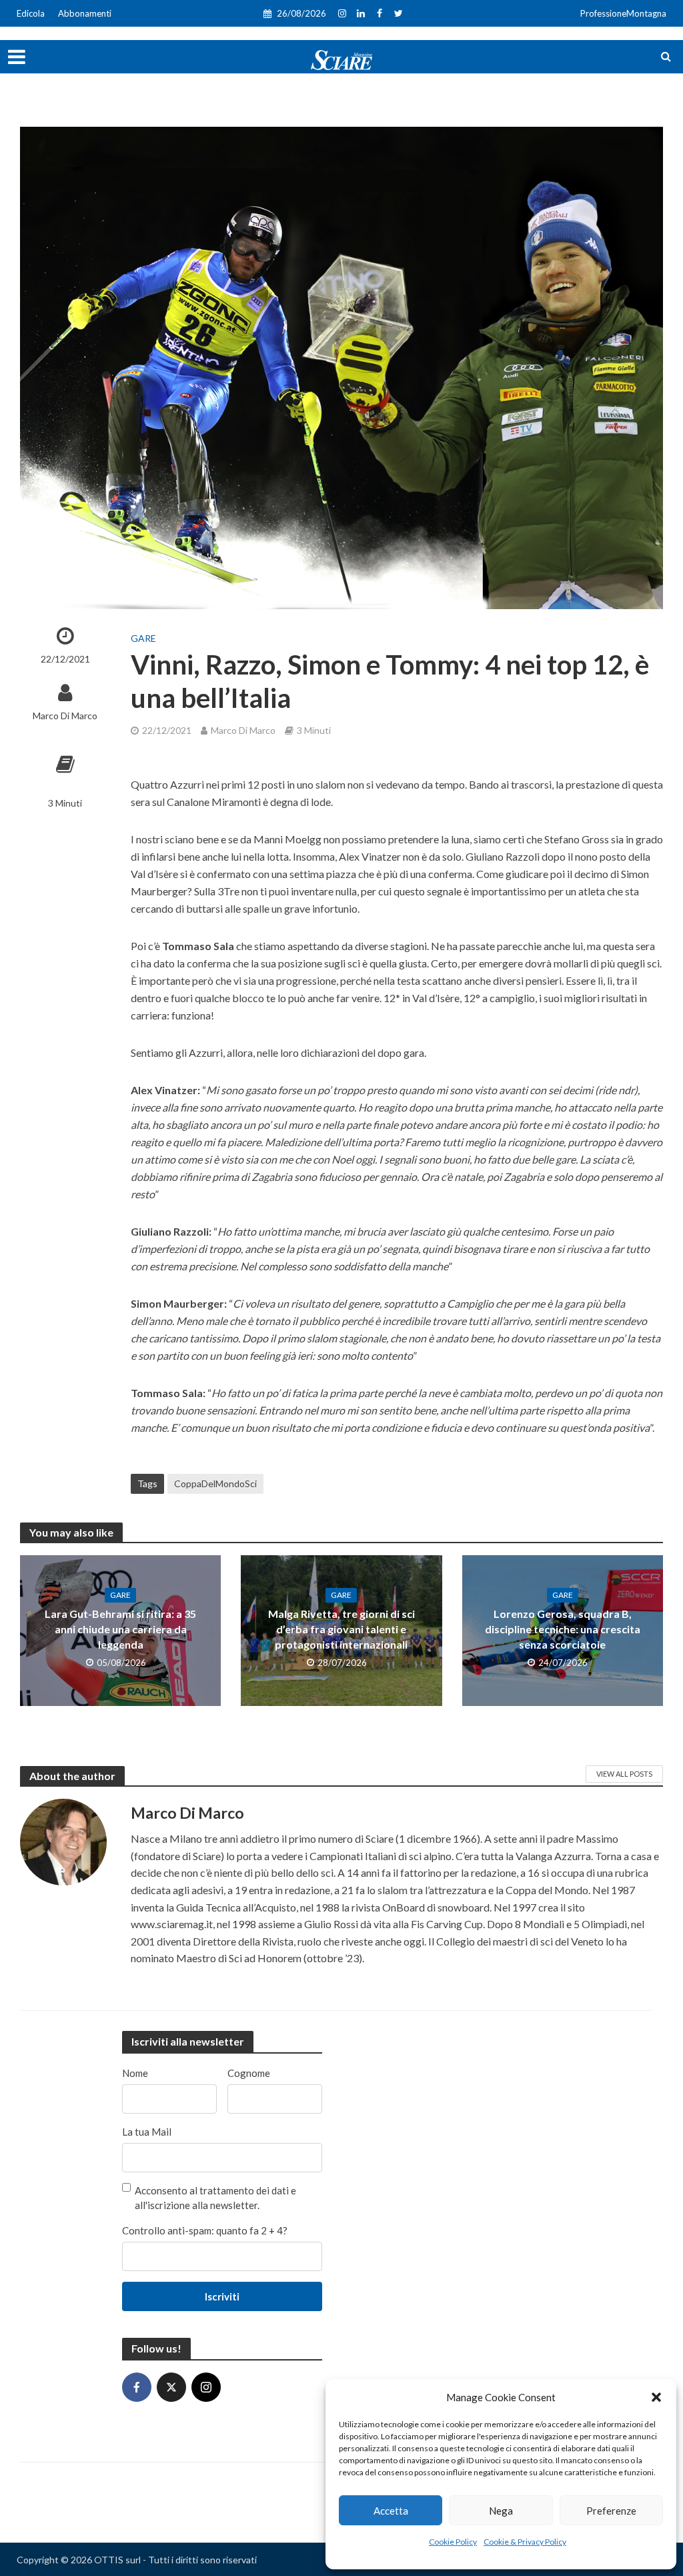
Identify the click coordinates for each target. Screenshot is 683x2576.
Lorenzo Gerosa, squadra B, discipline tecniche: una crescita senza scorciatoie (563, 1629)
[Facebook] (137, 2387)
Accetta (391, 2511)
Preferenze (611, 2511)
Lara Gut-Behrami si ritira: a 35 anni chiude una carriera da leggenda (120, 1629)
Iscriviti (222, 2296)
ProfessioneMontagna (623, 13)
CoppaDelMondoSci (215, 1483)
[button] (656, 2397)
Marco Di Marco (65, 716)
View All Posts (624, 1774)
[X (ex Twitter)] (171, 2387)
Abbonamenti (85, 13)
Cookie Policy (453, 2542)
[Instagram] (206, 2387)
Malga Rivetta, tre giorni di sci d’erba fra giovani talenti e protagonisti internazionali (341, 1629)
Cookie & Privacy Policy (525, 2542)
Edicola (31, 13)
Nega (501, 2511)
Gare (143, 638)
